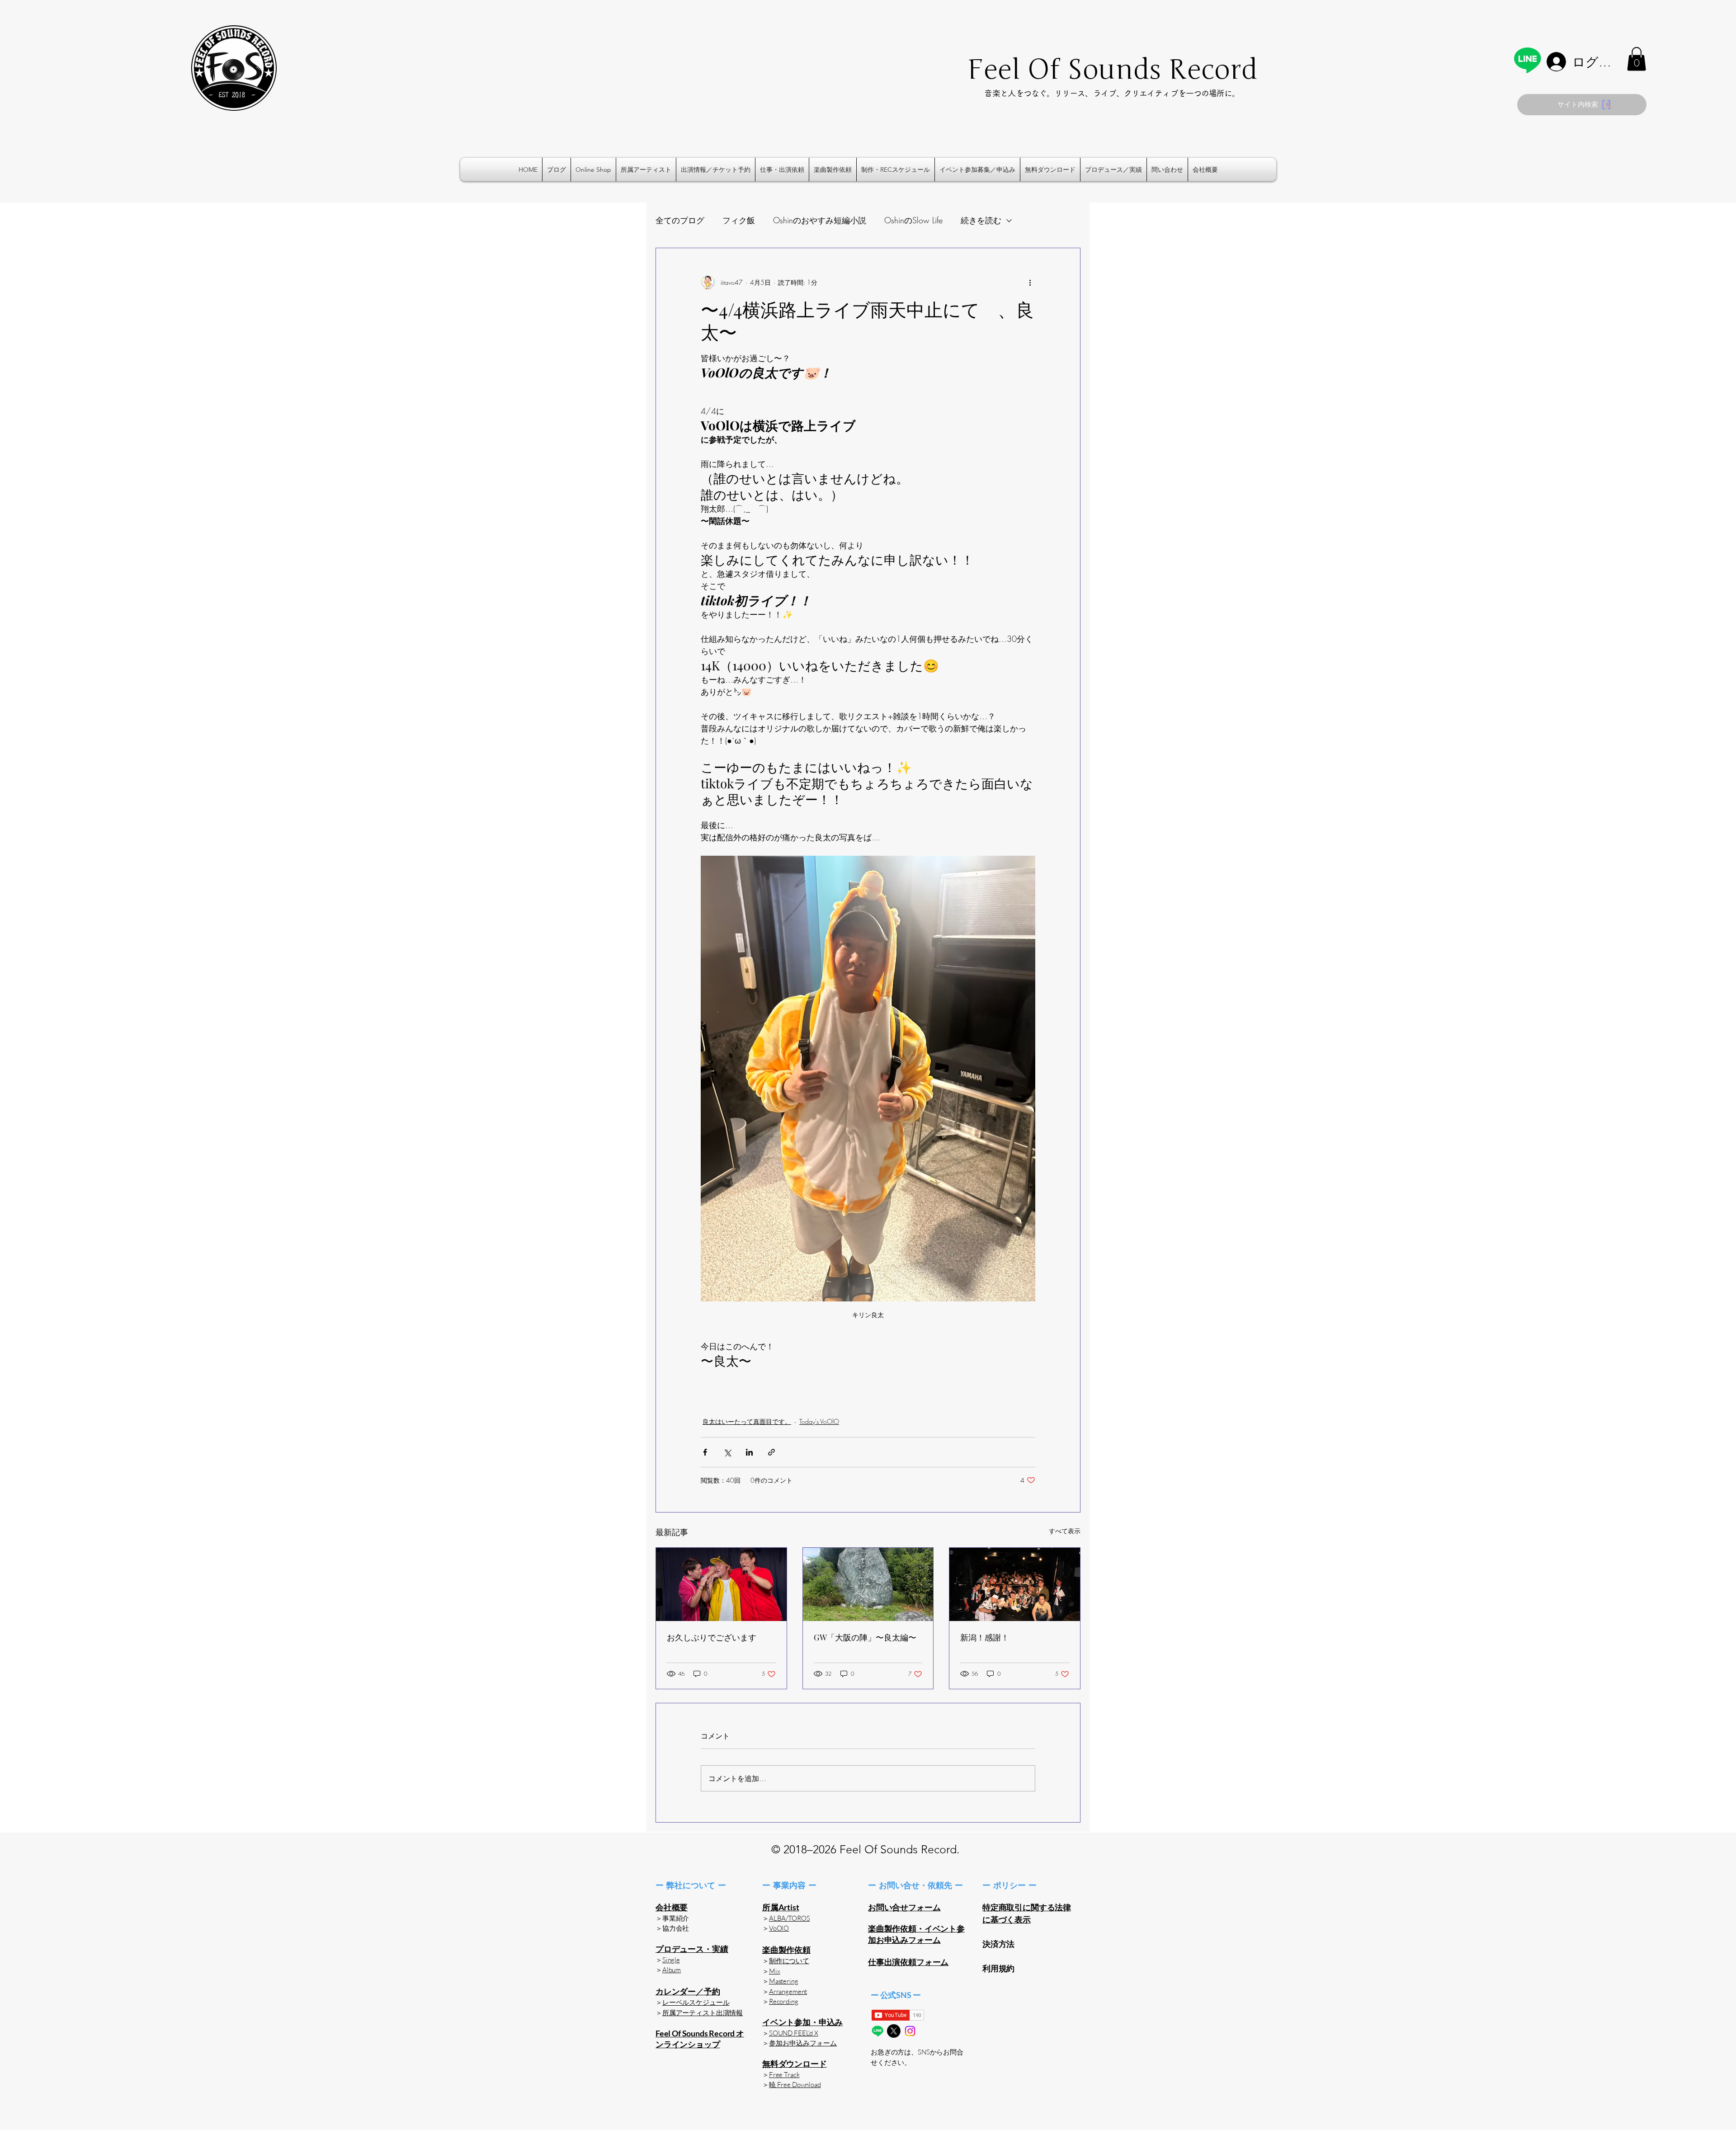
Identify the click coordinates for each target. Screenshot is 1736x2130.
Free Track (784, 2075)
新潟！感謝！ (985, 1637)
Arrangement (788, 1991)
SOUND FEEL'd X (794, 2033)
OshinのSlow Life (913, 220)
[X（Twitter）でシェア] (727, 1452)
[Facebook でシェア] (705, 1452)
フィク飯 (739, 220)
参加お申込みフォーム (803, 2043)
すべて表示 (1065, 1531)
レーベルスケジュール (696, 2002)
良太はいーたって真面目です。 (747, 1421)
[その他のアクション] (1030, 283)
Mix (775, 1971)
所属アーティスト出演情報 (703, 2013)
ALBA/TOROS (790, 1918)
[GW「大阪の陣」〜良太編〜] (868, 1584)
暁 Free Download (795, 2085)
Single (671, 1960)
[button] (1637, 59)
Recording (784, 2001)
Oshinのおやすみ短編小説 (820, 220)
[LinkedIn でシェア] (749, 1452)
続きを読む (981, 220)
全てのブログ (680, 220)
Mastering (784, 1981)
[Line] (1527, 60)
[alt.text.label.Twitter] (894, 2031)
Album (672, 1970)
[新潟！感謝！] (1015, 1584)
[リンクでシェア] (771, 1452)
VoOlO (779, 1928)
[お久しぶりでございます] (721, 1584)
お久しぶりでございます (712, 1637)
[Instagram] (910, 2031)
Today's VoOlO (819, 1421)
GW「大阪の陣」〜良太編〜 (865, 1637)
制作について (789, 1961)
